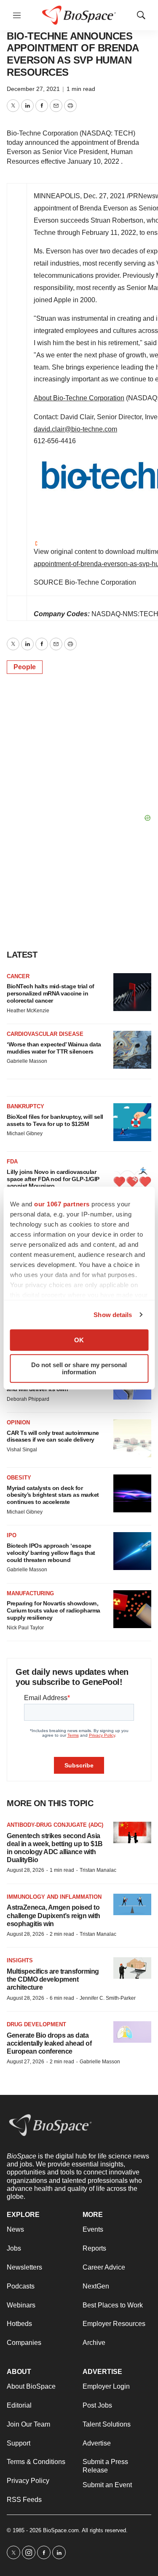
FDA (12, 1162)
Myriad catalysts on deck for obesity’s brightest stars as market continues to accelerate (53, 1495)
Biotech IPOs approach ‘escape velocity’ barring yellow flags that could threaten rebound (51, 1553)
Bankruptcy (25, 1106)
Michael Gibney (25, 1134)
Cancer (18, 976)
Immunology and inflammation (54, 1897)
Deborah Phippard (28, 1399)
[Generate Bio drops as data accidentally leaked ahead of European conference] (132, 2032)
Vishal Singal (22, 1450)
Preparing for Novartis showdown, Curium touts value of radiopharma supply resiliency (54, 1610)
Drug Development (36, 2024)
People (25, 667)
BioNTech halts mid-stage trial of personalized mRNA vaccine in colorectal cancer (51, 993)
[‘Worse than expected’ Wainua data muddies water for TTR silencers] (132, 1050)
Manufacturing (30, 1593)
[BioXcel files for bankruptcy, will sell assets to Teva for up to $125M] (132, 1122)
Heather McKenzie (28, 1011)
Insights (20, 1960)
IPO (12, 1535)
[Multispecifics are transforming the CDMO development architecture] (132, 1968)
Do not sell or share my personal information (79, 1368)
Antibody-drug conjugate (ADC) (55, 1825)
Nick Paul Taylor (25, 1628)
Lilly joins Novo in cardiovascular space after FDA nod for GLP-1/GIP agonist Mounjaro (53, 1179)
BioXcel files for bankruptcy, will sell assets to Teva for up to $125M (55, 1120)
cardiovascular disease (45, 1034)
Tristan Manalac (98, 1870)
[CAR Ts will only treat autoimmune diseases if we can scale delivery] (132, 1438)
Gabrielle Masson (27, 1061)
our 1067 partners (62, 1204)
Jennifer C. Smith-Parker (108, 1998)
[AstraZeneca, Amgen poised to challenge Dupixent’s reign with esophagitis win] (132, 1904)
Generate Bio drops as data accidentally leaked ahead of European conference (49, 2043)
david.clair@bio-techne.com (75, 429)
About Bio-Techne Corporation (79, 398)
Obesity (19, 1478)
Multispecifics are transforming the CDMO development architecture (53, 1979)
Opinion (18, 1422)
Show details (113, 1315)
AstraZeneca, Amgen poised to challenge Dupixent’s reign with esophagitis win (54, 1915)
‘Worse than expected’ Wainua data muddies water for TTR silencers (54, 1048)
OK (79, 1340)
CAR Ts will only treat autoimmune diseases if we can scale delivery (53, 1436)
